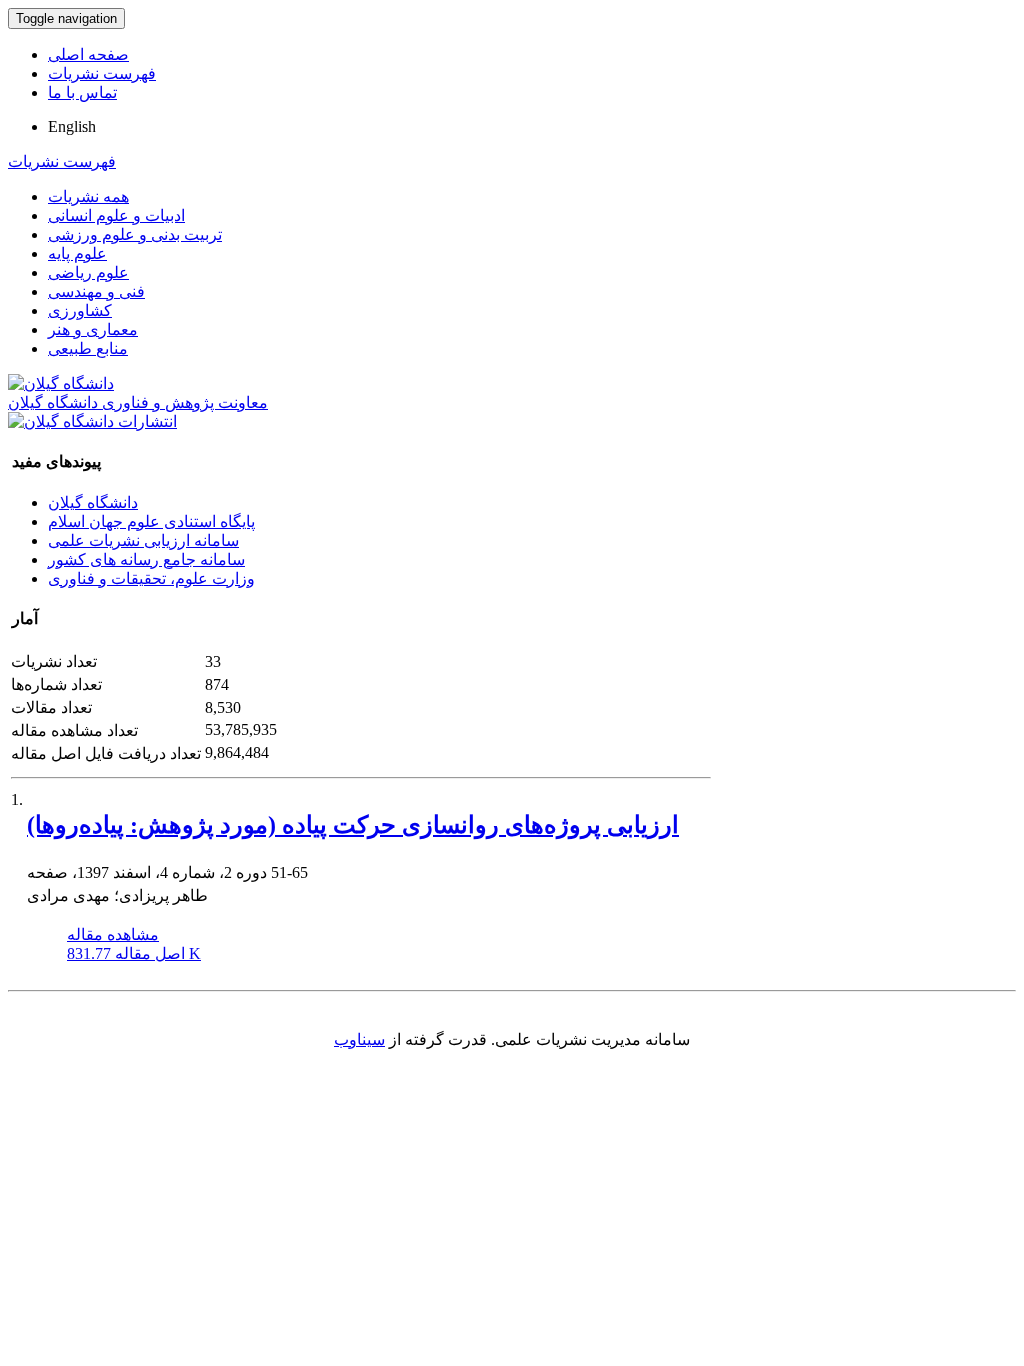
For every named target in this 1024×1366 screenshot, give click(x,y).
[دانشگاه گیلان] (61, 383)
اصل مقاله (134, 953)
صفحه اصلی (88, 54)
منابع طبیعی (88, 348)
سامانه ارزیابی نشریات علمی (143, 540)
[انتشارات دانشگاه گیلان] (92, 421)
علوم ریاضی (88, 272)
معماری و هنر (93, 329)
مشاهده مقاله (113, 934)
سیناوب (359, 1039)
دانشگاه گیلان (93, 502)
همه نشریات (88, 196)
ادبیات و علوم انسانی (116, 215)
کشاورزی (80, 310)
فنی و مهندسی (96, 291)
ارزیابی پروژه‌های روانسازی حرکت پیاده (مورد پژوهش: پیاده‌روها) (353, 825)
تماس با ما (82, 92)
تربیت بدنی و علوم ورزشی (135, 234)
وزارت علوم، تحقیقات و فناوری (151, 578)
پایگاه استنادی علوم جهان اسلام (151, 521)
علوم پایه (77, 253)
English (72, 126)
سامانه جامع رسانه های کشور (146, 559)
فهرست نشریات (102, 73)
